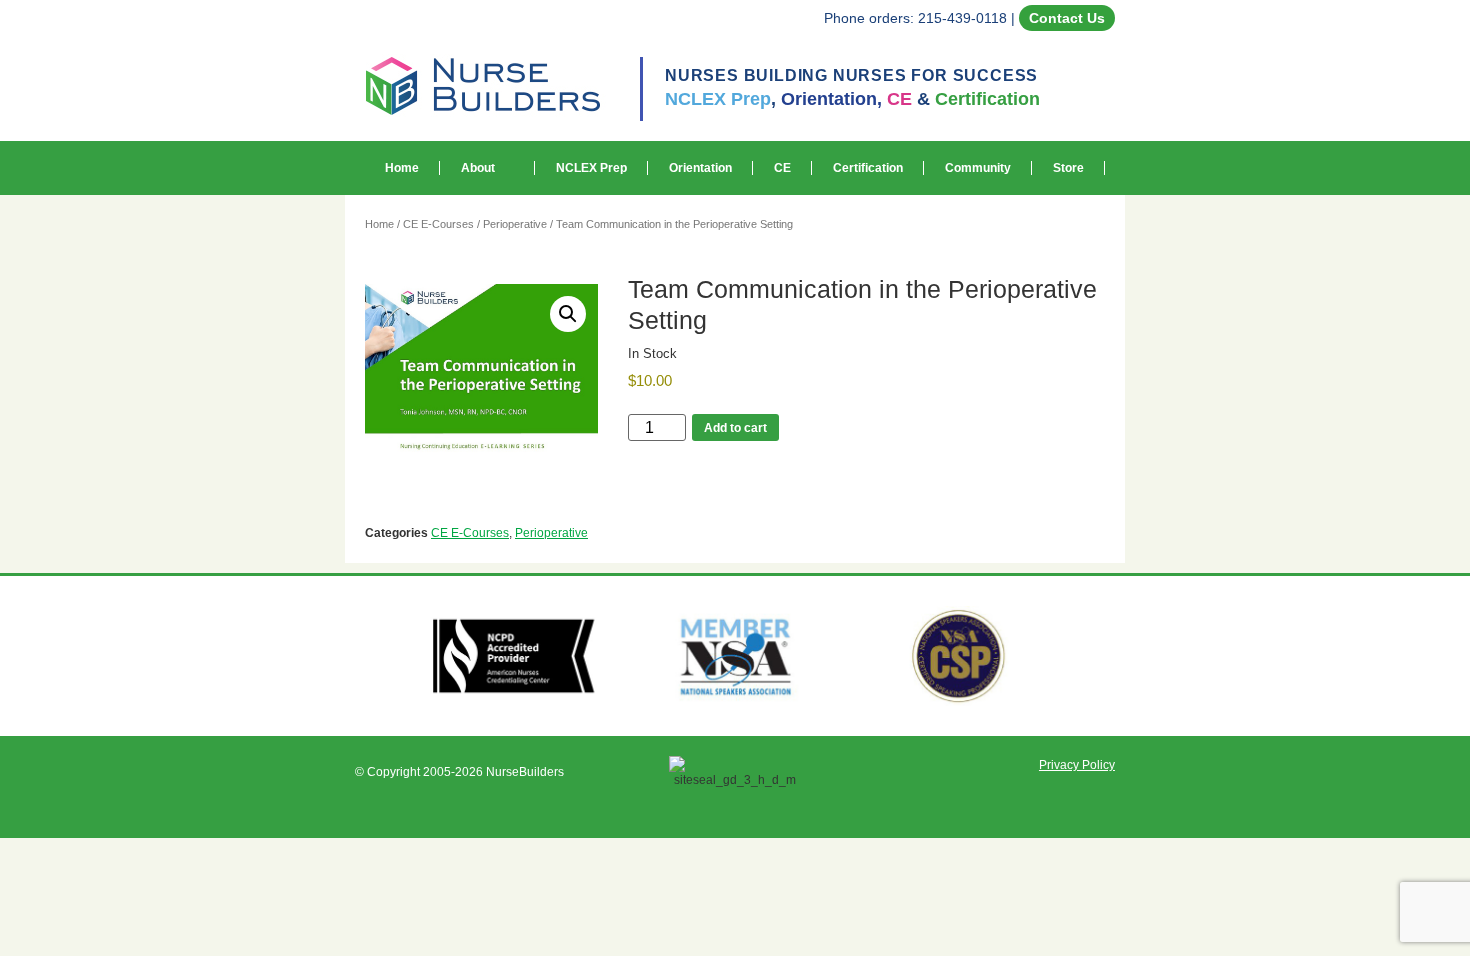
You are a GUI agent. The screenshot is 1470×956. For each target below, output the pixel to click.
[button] (568, 314)
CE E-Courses (438, 224)
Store (1068, 168)
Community (978, 168)
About (478, 168)
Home (402, 168)
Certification (868, 168)
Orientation (700, 168)
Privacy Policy (1077, 765)
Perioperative (515, 224)
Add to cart (735, 428)
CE (782, 168)
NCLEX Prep (591, 168)
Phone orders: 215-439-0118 (915, 18)
